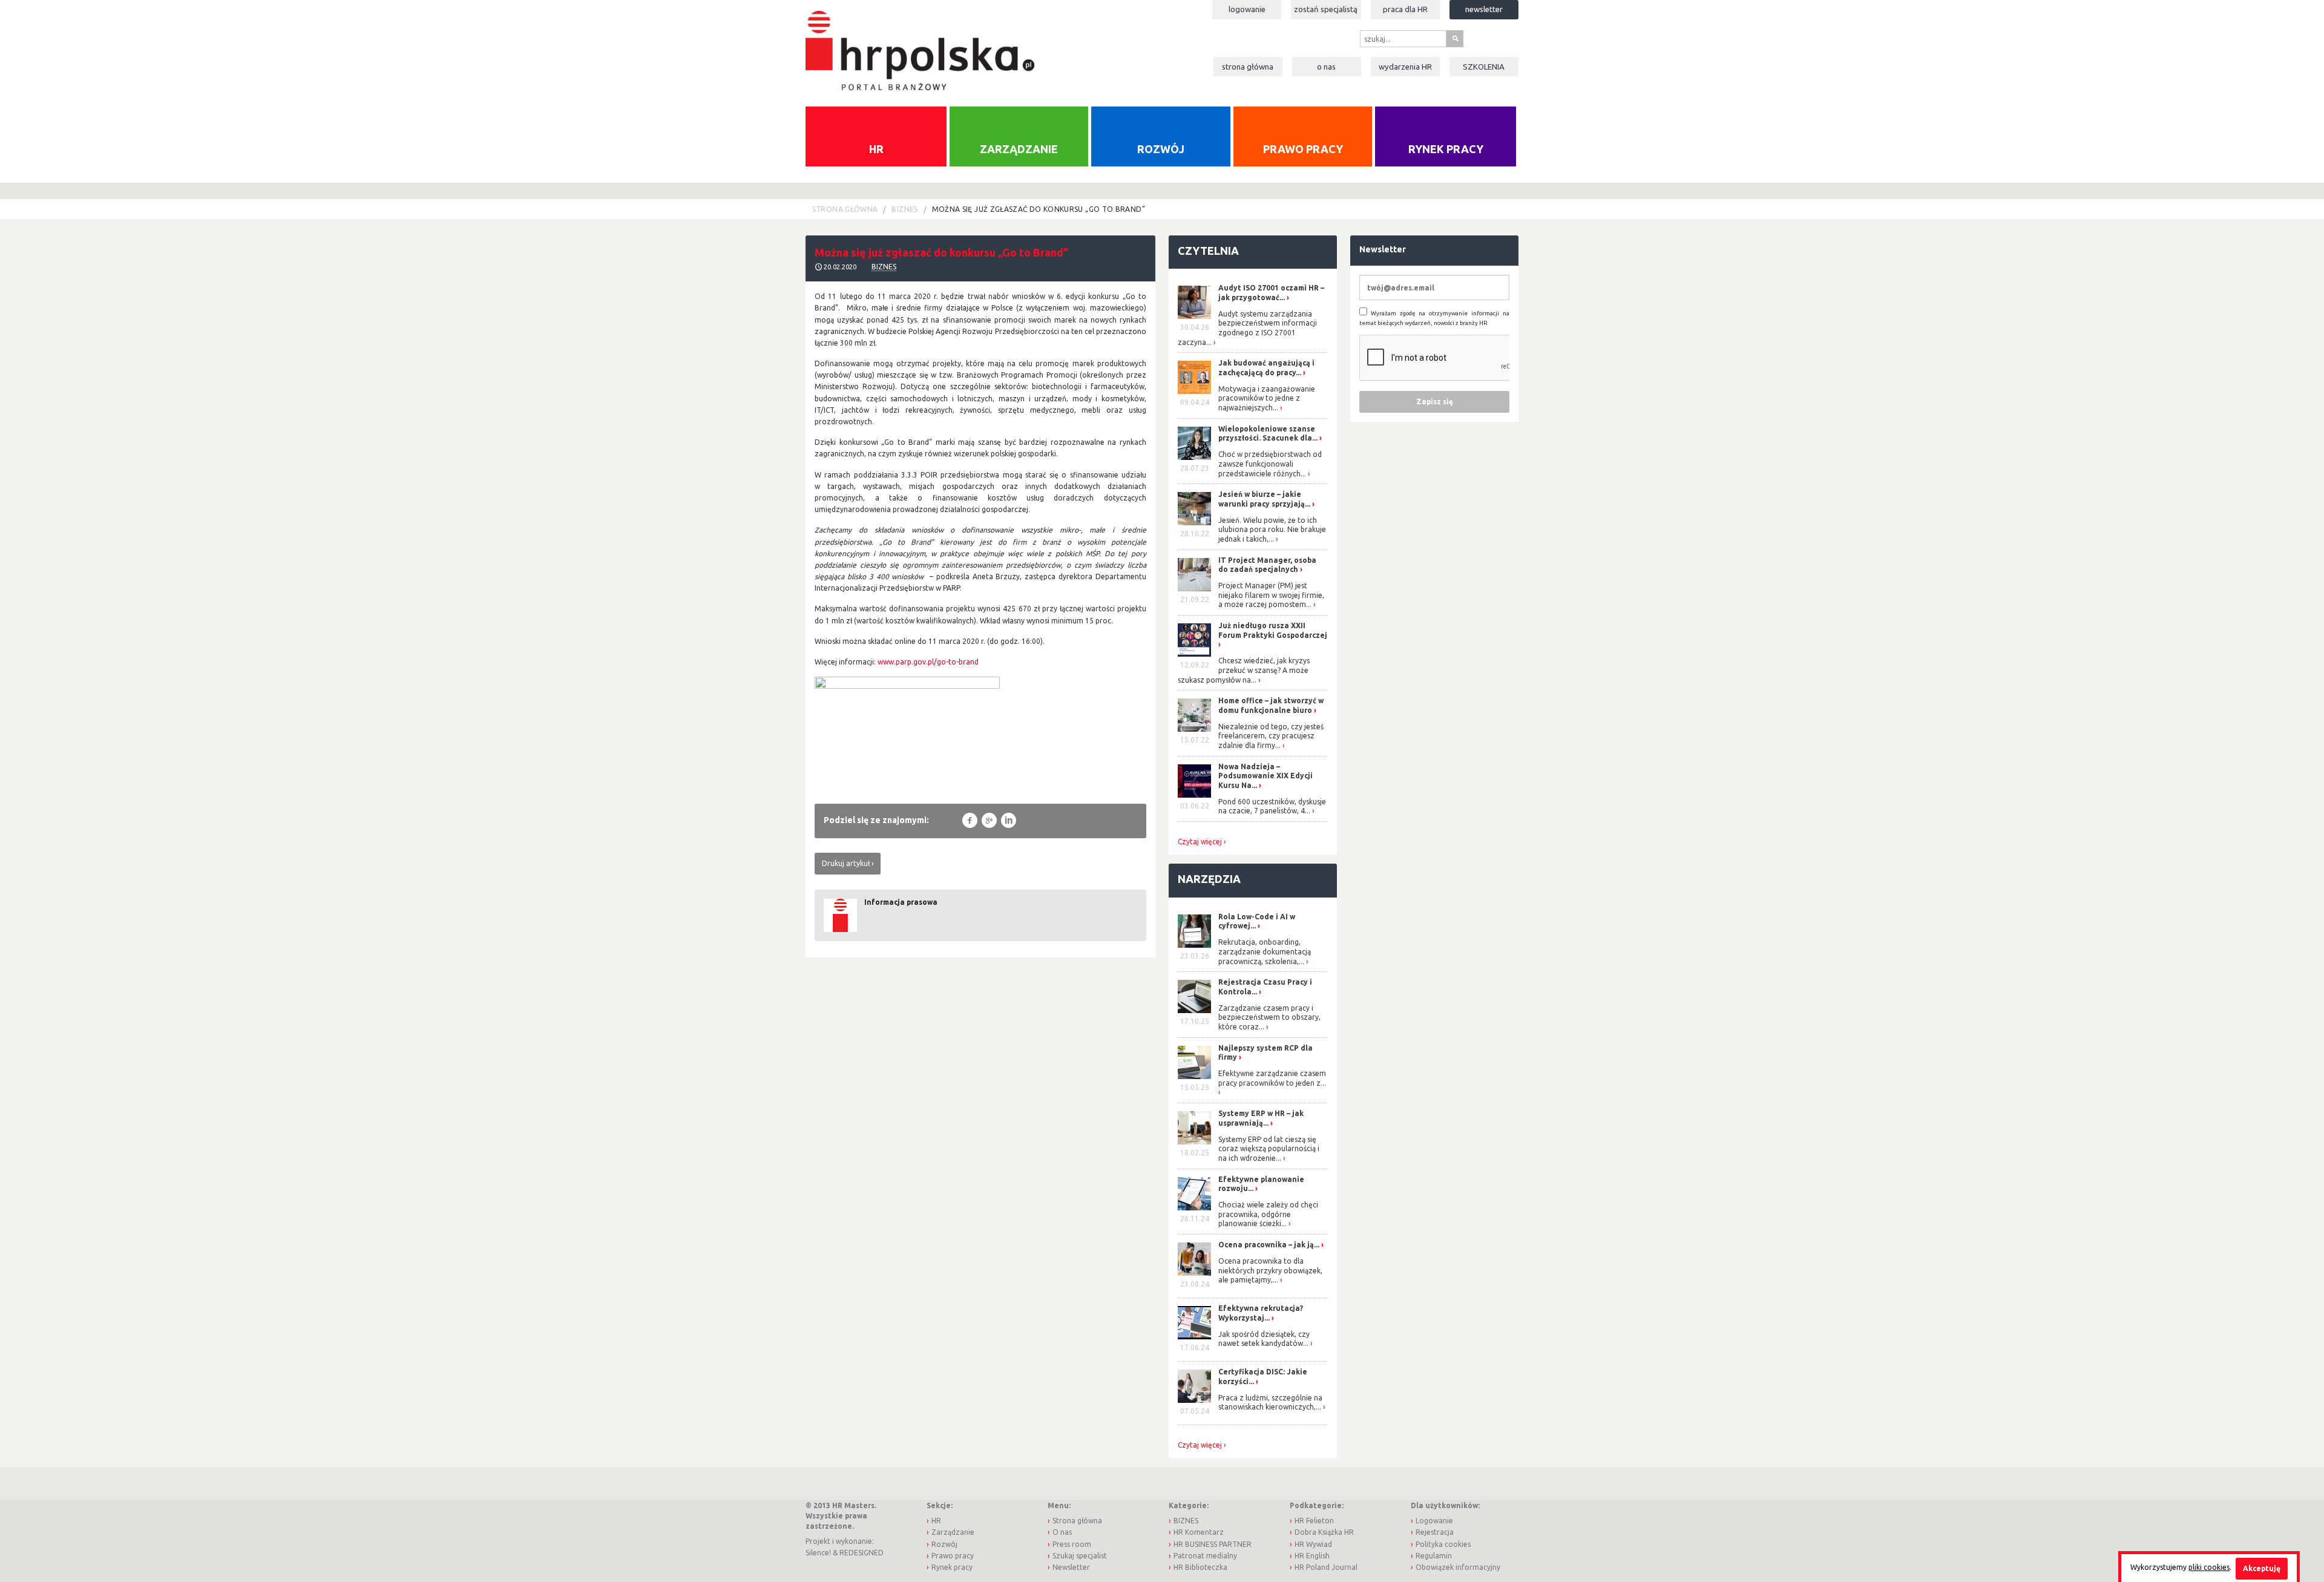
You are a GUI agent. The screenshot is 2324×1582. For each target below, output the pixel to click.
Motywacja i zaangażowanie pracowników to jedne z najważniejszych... (1267, 398)
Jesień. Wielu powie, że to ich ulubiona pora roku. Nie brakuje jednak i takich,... (1272, 530)
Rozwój (1161, 149)
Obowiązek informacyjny (1458, 1567)
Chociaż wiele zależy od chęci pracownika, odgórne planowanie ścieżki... (1268, 1214)
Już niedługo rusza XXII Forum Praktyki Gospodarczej (1273, 630)
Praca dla (1405, 9)
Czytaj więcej (1200, 842)
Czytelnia (1208, 251)
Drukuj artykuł (846, 863)
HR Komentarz (1199, 1532)
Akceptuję (2262, 1568)
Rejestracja (1435, 1532)
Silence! (818, 1553)
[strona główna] (920, 44)
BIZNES (904, 209)
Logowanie (1247, 9)
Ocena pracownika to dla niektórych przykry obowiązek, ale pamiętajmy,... (1270, 1270)
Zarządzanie (1019, 149)
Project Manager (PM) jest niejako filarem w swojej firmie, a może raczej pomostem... (1271, 595)
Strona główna (1248, 67)
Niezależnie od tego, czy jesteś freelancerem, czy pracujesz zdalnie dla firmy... (1271, 736)
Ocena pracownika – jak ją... (1269, 1245)
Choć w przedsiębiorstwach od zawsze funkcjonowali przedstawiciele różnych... (1270, 464)
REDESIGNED (862, 1553)
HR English (1312, 1556)
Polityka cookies (1443, 1544)
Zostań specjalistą (1326, 9)
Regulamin (1434, 1556)
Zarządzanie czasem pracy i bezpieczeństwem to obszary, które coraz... (1269, 1017)
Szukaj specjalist (1080, 1556)
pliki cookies (2209, 1567)
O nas (1326, 67)
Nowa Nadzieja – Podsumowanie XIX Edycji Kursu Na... (1265, 776)
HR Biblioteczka (1200, 1567)
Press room (1072, 1544)
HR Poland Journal (1326, 1567)
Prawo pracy (1303, 149)
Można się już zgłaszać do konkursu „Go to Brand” (1039, 209)
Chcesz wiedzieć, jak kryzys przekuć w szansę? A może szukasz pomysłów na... (1244, 670)
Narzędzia (1209, 879)
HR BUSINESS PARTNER (1213, 1544)
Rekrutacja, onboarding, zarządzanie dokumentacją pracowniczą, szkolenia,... (1265, 951)
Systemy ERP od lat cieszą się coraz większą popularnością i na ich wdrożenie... (1269, 1149)
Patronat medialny (1205, 1556)
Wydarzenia (1405, 67)
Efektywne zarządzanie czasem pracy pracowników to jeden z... (1272, 1078)
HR (876, 149)
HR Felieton (1314, 1521)
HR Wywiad (1313, 1544)
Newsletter (1484, 9)
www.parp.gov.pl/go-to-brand (928, 662)
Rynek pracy (1446, 149)
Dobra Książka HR (1324, 1532)
